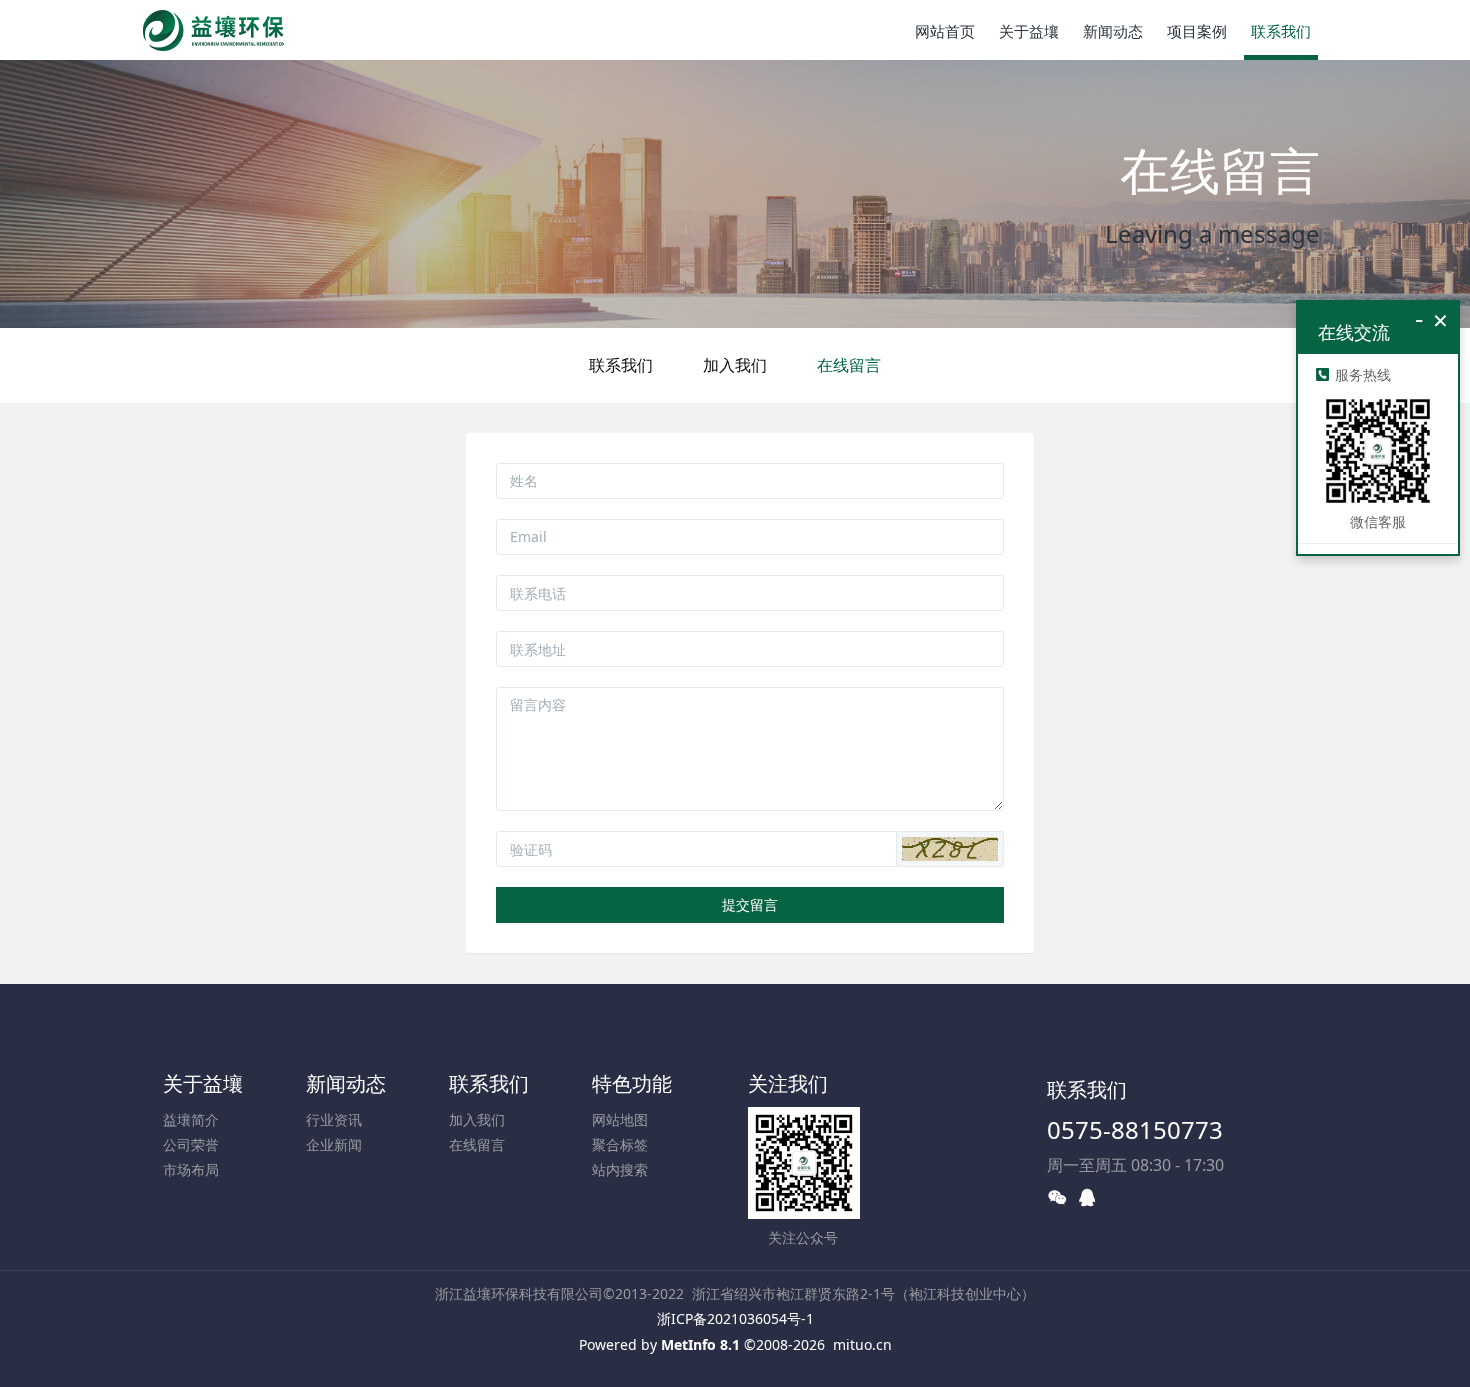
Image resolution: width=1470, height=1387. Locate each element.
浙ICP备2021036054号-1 (735, 1318)
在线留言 (849, 365)
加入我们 (735, 365)
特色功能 (632, 1083)
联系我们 (621, 365)
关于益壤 (203, 1083)
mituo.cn (862, 1344)
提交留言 (750, 904)
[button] (950, 849)
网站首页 (945, 31)
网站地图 (620, 1119)
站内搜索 (620, 1169)
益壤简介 (191, 1119)
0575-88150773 (1135, 1129)
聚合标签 (620, 1144)
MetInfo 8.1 (700, 1344)
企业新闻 (334, 1144)
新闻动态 (346, 1083)
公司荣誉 (191, 1144)
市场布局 (191, 1169)
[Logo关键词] (213, 30)
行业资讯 (334, 1119)
